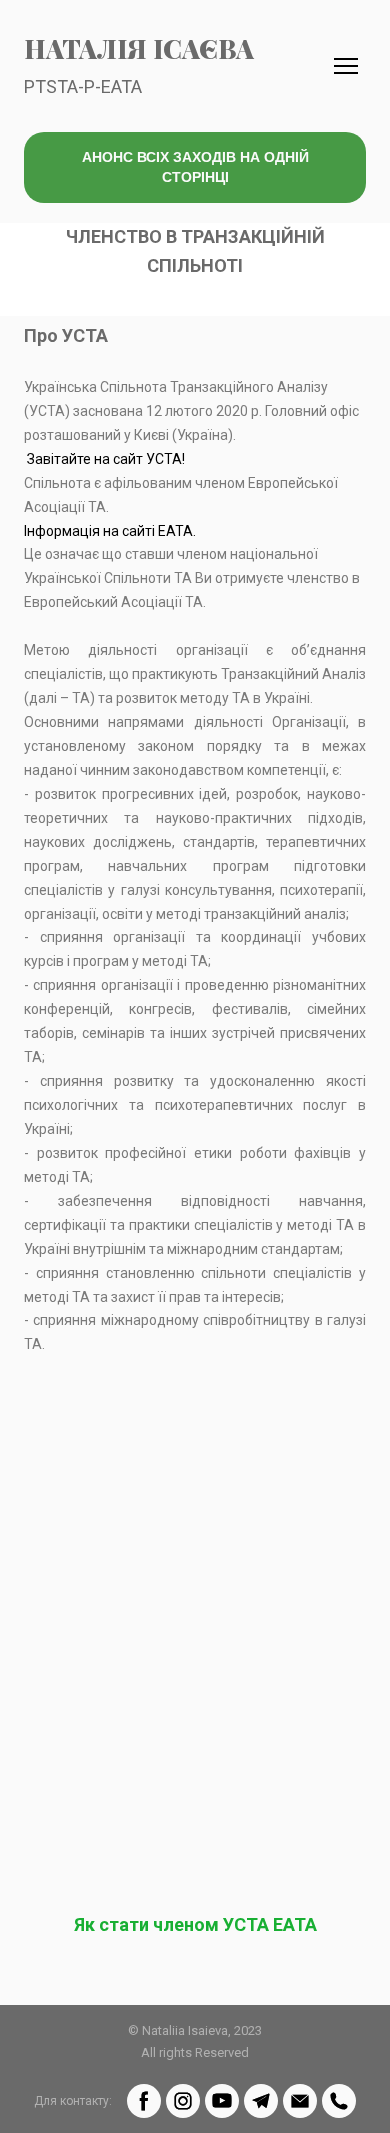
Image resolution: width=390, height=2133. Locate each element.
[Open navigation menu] (346, 66)
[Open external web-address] (195, 1510)
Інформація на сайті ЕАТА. (110, 531)
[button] (195, 167)
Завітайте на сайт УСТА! (106, 459)
